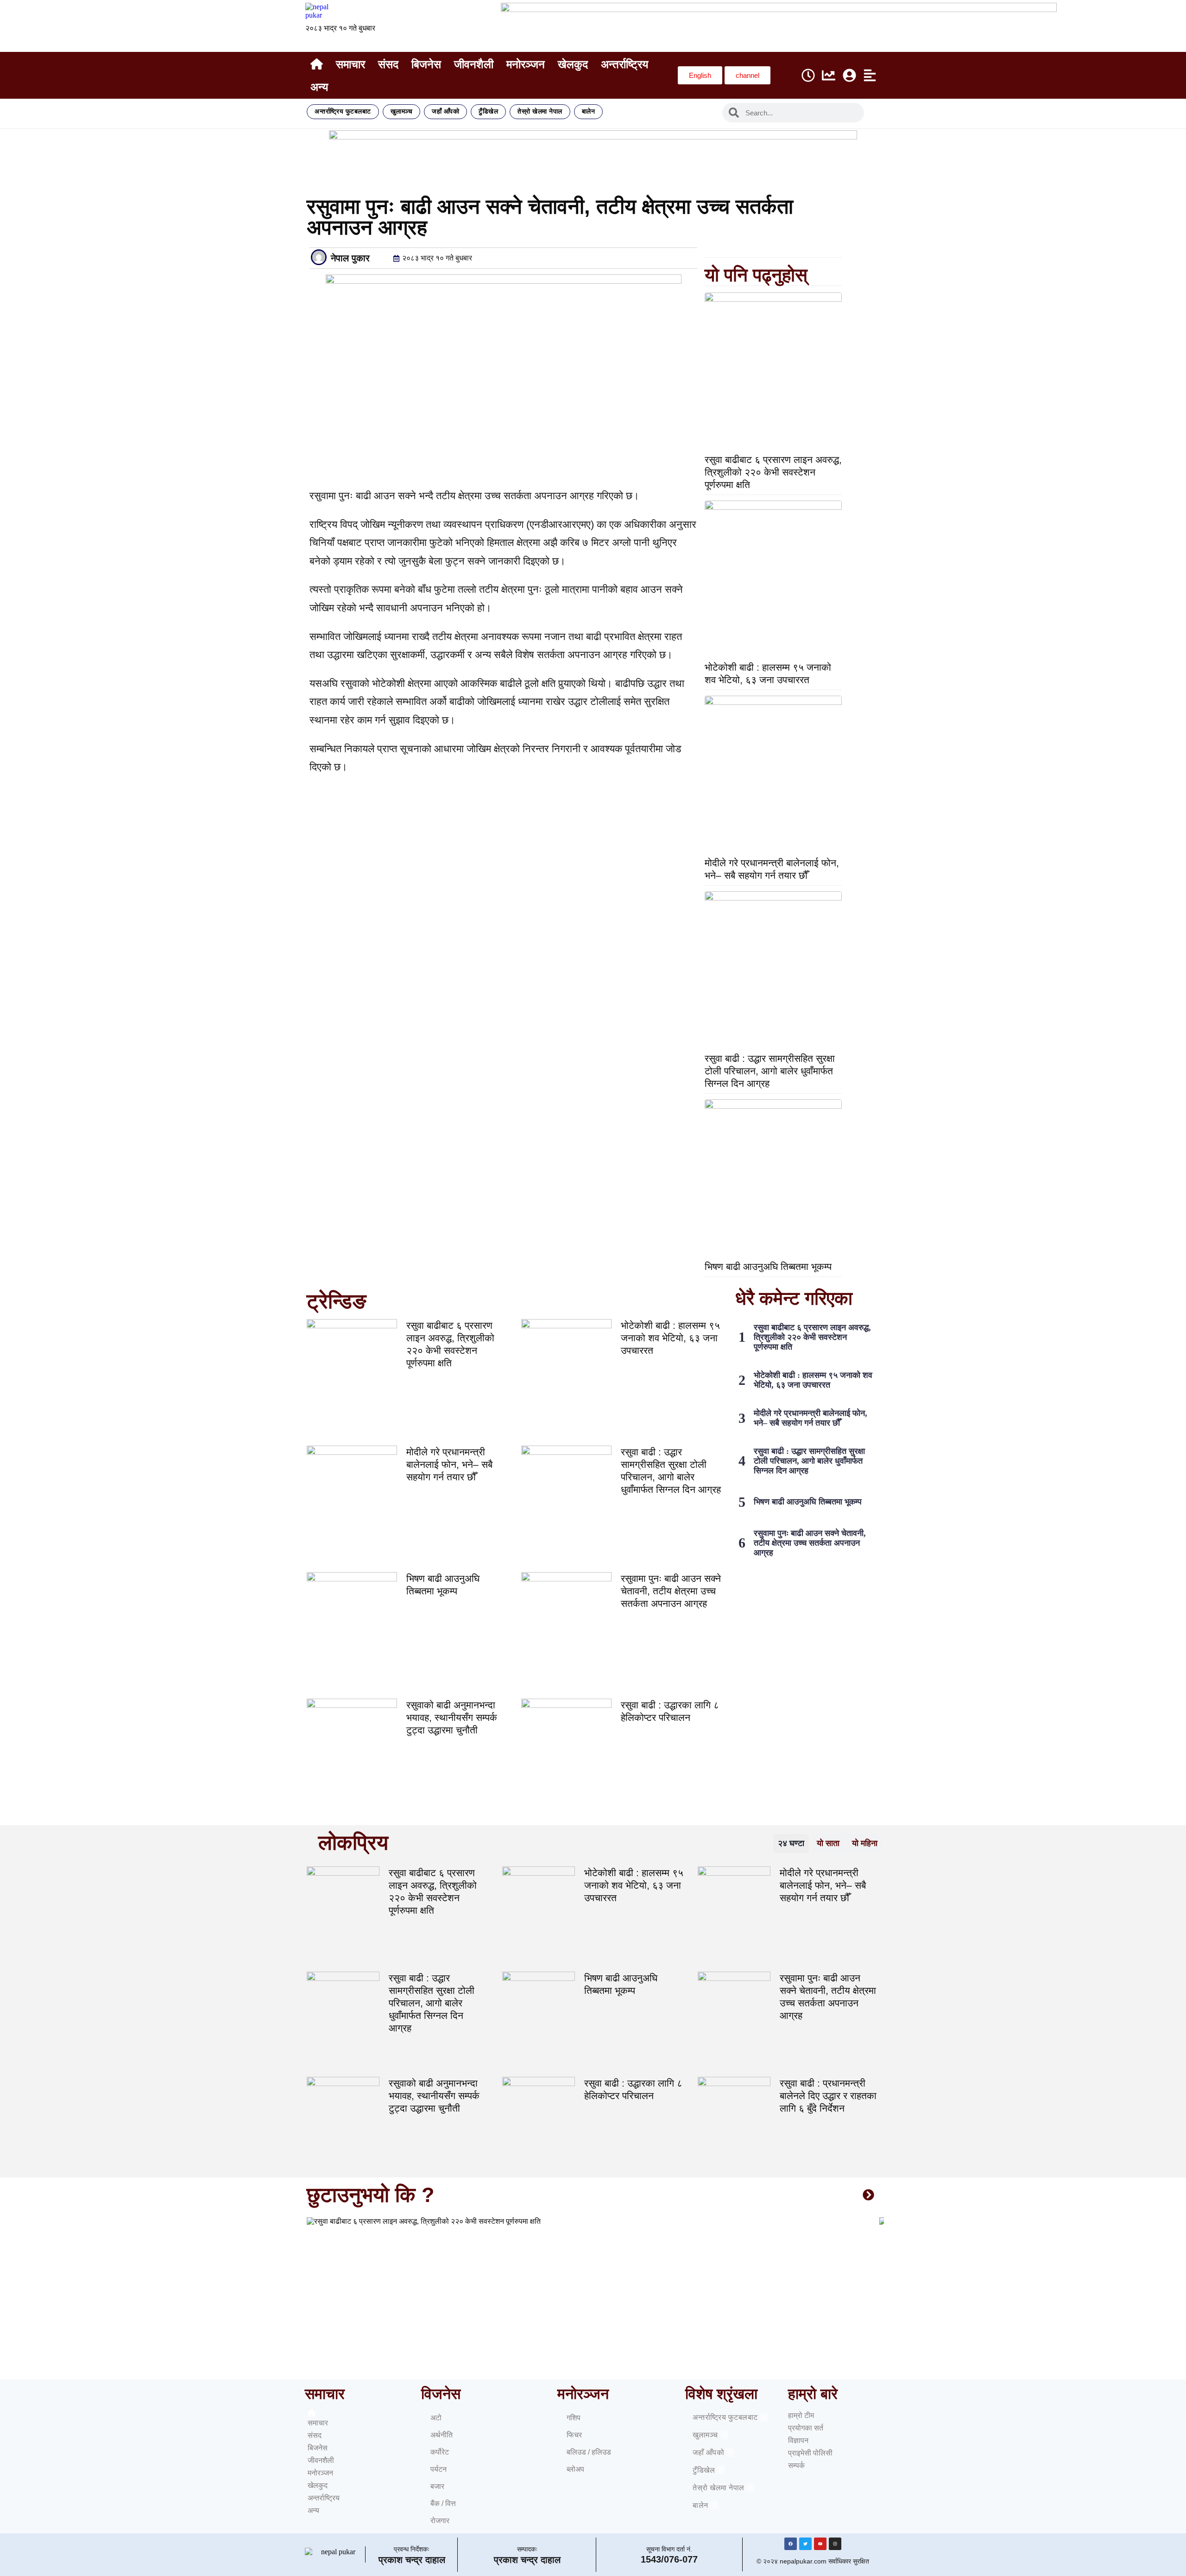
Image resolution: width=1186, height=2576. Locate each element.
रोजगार (440, 2521)
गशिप (574, 2418)
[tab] (791, 1843)
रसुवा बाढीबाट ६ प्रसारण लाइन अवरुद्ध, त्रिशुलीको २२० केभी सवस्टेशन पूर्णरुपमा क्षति (773, 472)
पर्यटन (438, 2469)
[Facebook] (791, 2544)
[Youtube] (820, 2544)
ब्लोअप (575, 2469)
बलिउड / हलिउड (589, 2452)
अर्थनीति (442, 2435)
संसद (388, 64)
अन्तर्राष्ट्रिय (625, 64)
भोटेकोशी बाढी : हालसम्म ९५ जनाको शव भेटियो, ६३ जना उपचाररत (670, 1338)
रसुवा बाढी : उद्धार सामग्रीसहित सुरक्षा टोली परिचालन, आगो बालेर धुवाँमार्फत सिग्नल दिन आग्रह (770, 1071)
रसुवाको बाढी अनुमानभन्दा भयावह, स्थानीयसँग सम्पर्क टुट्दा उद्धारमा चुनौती (452, 1717)
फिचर (574, 2435)
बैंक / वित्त (443, 2503)
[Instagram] (835, 2544)
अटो (436, 2418)
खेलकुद (573, 64)
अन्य (319, 87)
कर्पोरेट (440, 2452)
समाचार (350, 64)
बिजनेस (426, 64)
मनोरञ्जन (526, 64)
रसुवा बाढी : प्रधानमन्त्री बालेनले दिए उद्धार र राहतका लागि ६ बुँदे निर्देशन (828, 2096)
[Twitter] (805, 2544)
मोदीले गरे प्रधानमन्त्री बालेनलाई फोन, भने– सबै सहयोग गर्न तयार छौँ (449, 1464)
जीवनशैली (474, 64)
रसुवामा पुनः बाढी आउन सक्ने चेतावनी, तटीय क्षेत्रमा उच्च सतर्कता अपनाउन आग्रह (671, 1591)
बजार (437, 2486)
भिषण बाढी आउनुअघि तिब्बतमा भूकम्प (768, 1266)
